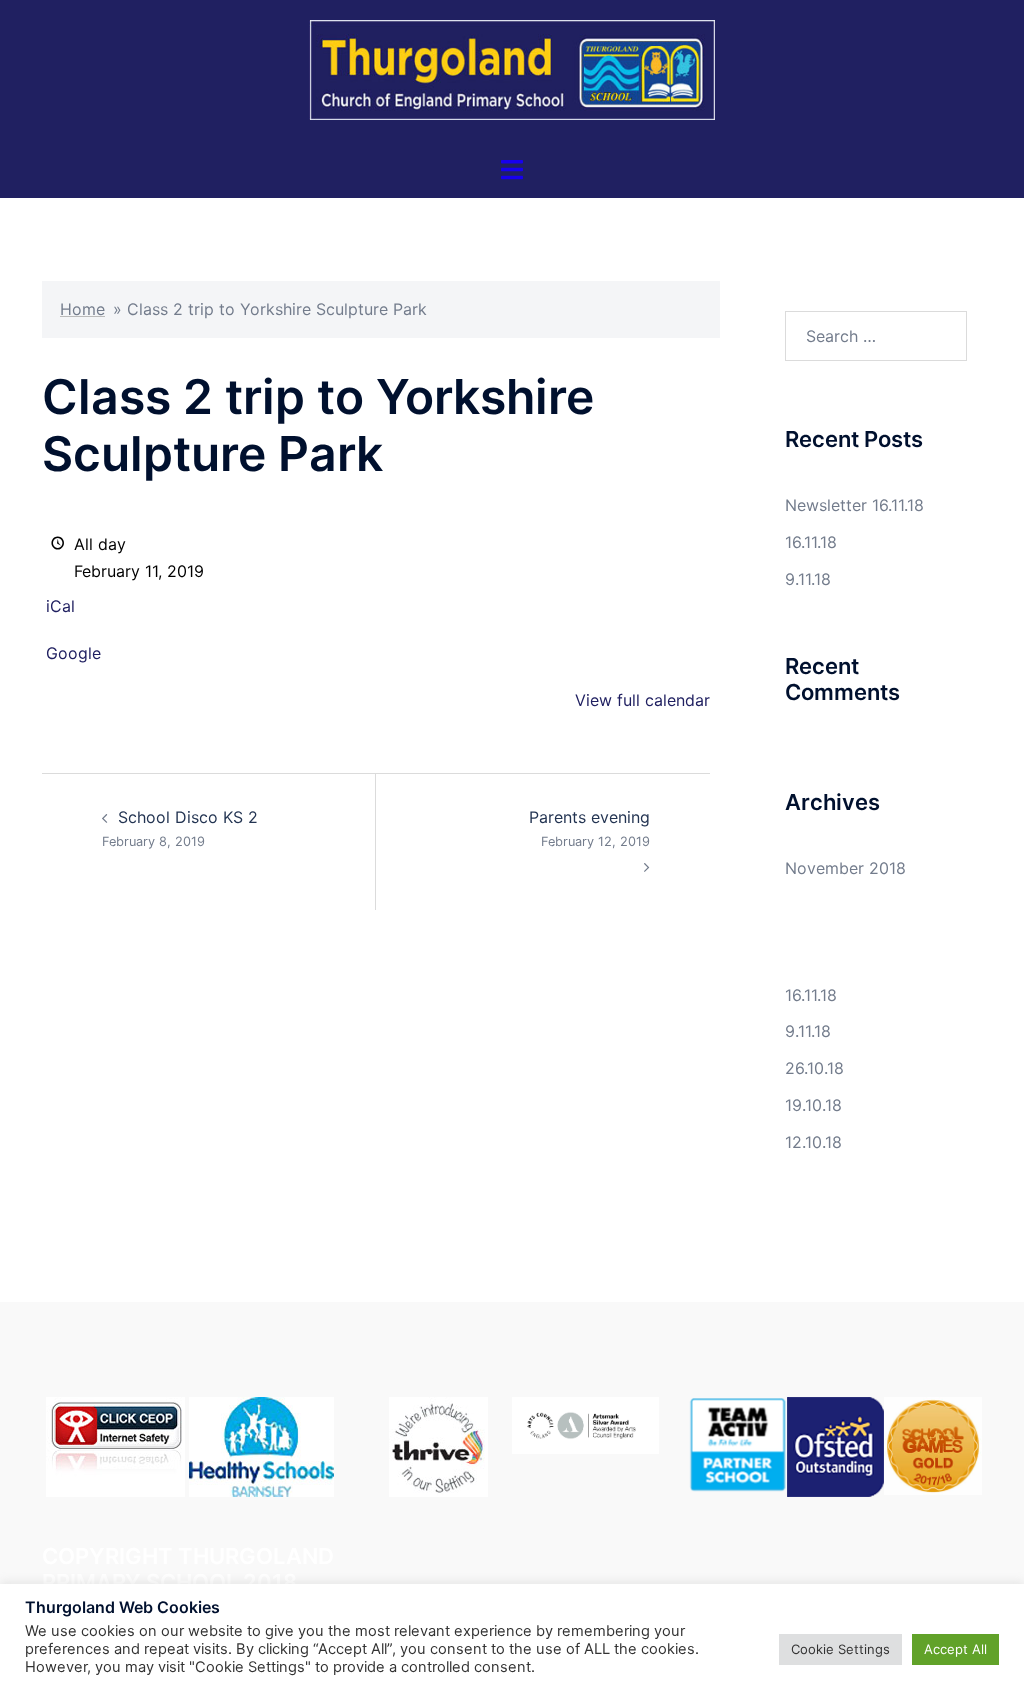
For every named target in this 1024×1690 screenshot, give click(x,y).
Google (73, 653)
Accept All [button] (955, 1649)
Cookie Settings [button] (840, 1649)
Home (82, 309)
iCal (60, 606)
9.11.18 (808, 579)
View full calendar (642, 700)
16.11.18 (811, 542)
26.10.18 (814, 1068)
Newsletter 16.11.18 (854, 505)
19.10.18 (813, 1105)
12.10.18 (813, 1142)
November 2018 (845, 868)
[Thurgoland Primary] (512, 76)
